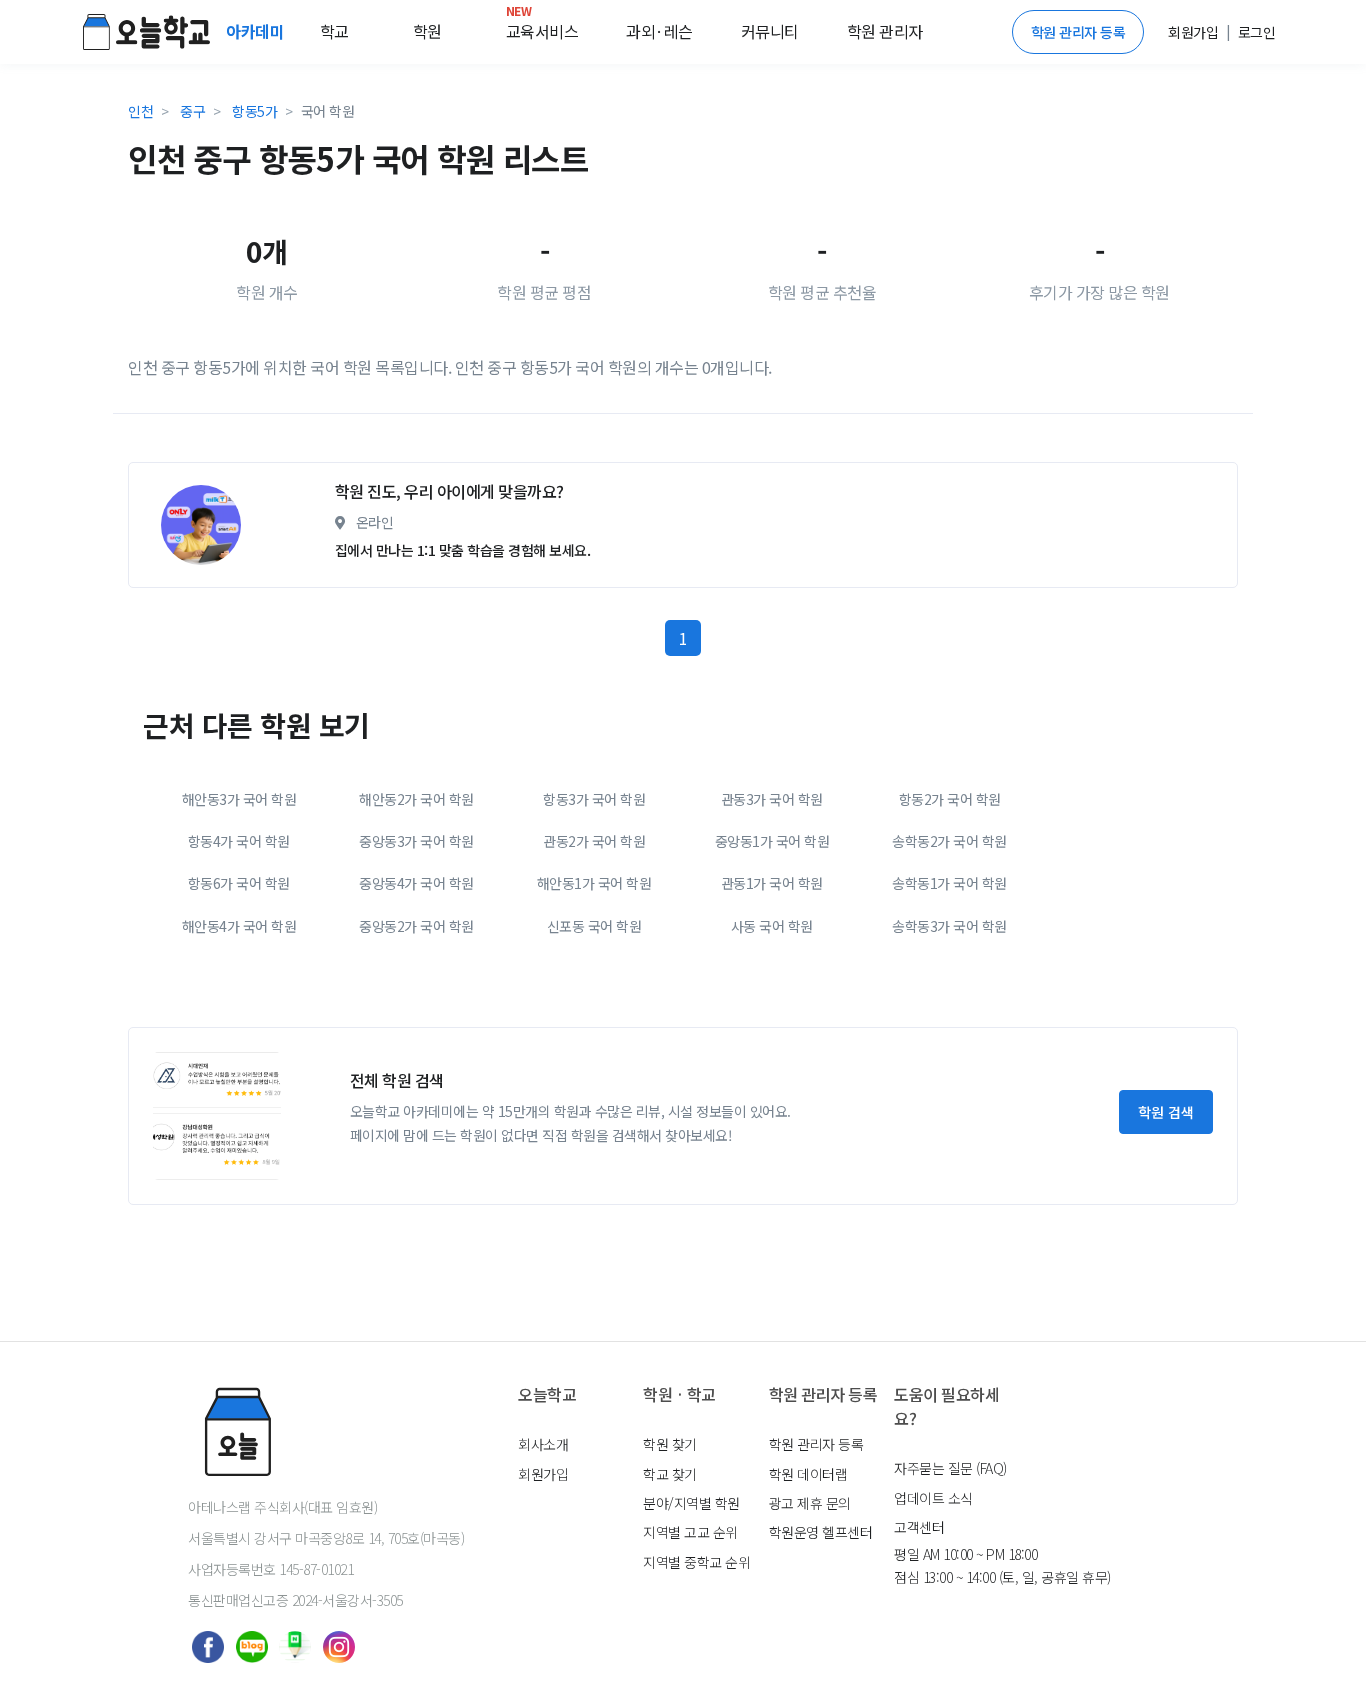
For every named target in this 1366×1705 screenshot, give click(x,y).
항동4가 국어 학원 (239, 841)
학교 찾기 (670, 1474)
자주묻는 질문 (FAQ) (950, 1468)
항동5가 (254, 111)
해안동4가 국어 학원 (239, 926)
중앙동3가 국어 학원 (416, 841)
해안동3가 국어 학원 (239, 799)
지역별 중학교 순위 (696, 1562)
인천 (140, 111)
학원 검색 (1166, 1112)
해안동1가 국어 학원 (594, 883)
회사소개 (543, 1444)
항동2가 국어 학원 (950, 799)
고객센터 (919, 1527)
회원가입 (543, 1474)
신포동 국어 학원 (594, 926)
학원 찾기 (670, 1444)
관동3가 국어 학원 (772, 799)
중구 (192, 111)
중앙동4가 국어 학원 (416, 883)
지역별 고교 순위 (690, 1532)
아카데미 (257, 31)
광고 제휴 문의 (810, 1503)
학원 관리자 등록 (1078, 32)
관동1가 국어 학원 (772, 883)
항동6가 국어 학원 (239, 883)
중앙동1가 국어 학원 (772, 841)
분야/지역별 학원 (691, 1503)
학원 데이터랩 (808, 1474)
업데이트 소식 (933, 1498)
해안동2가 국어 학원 (416, 799)
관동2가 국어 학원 (594, 841)
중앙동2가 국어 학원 (416, 926)
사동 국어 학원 (772, 926)
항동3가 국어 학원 (594, 799)
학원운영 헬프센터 (821, 1532)
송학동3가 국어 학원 (949, 926)
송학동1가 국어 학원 (949, 883)
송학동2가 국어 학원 (949, 841)
